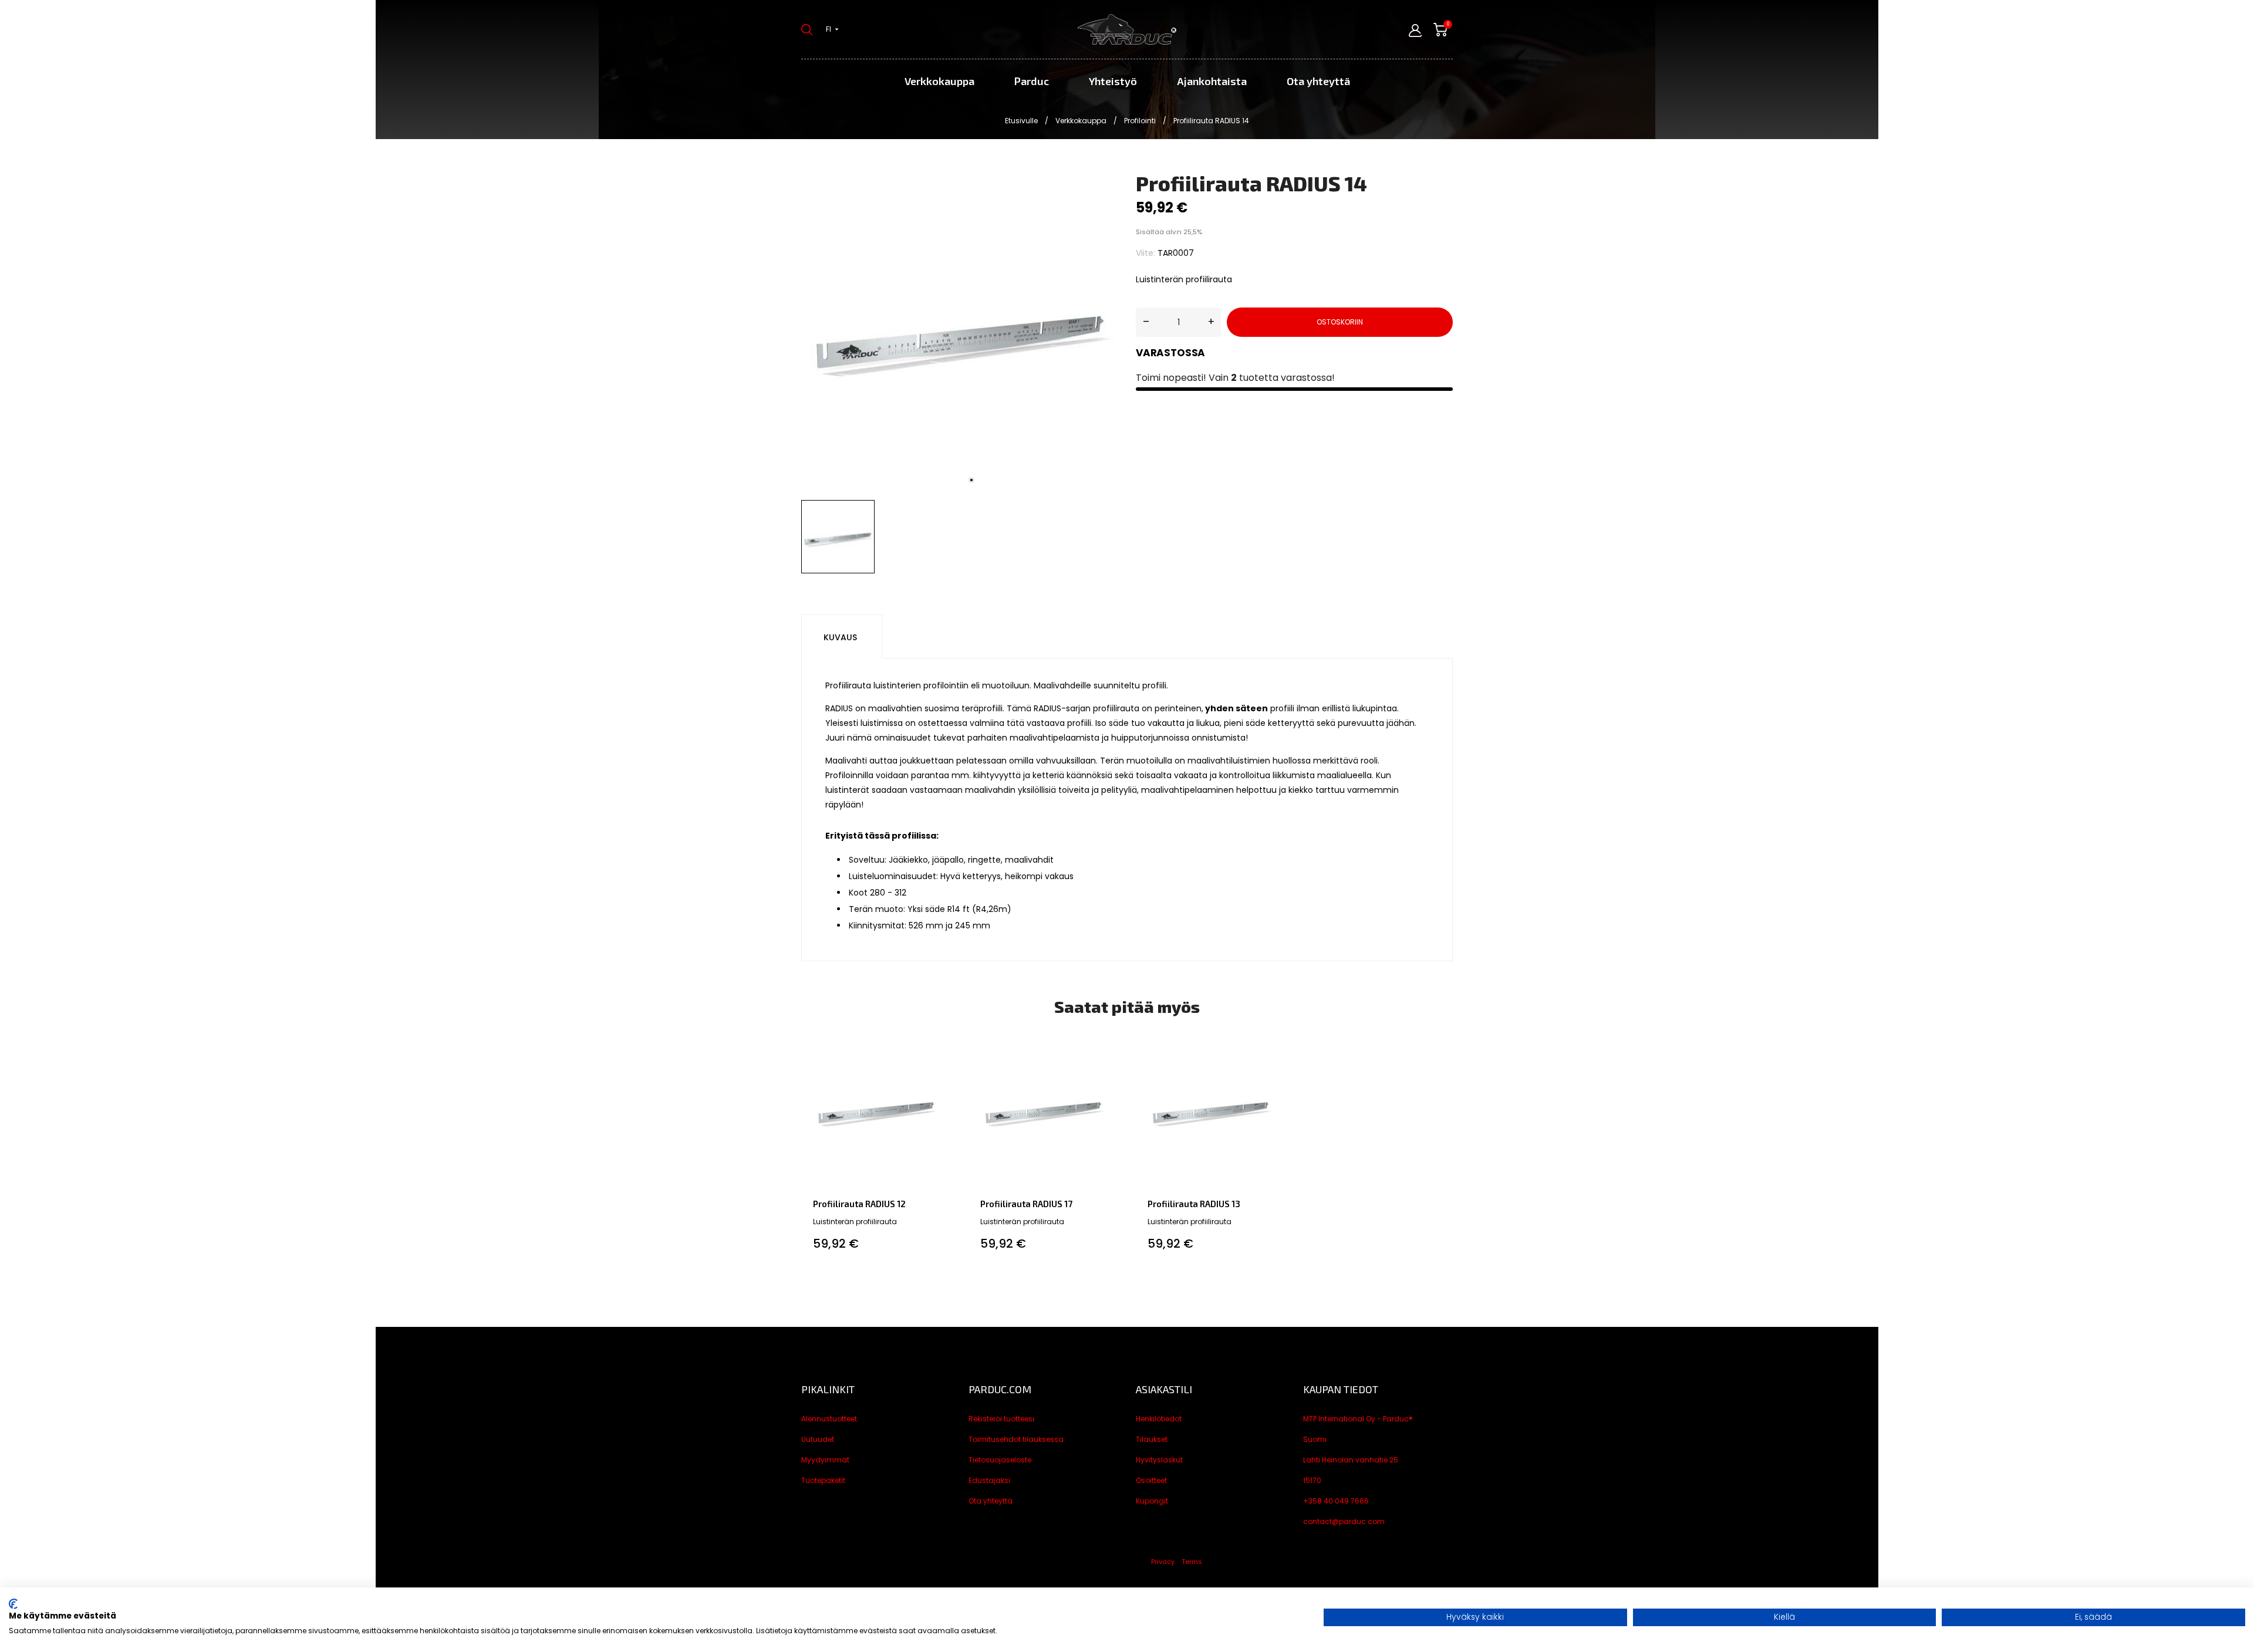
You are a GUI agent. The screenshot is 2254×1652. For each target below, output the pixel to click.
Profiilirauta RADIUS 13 (1194, 1204)
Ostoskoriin (1340, 322)
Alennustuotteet (829, 1419)
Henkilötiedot (1159, 1419)
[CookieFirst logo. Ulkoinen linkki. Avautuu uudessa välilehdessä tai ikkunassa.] (13, 1604)
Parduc (1032, 81)
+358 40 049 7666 (1336, 1501)
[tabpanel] (960, 333)
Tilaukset (1152, 1439)
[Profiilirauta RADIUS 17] (1108, 1048)
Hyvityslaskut (1159, 1460)
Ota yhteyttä (1318, 81)
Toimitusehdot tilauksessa (1016, 1439)
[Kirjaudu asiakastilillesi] (1415, 31)
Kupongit (1152, 1501)
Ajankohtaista (1212, 81)
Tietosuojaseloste (1000, 1460)
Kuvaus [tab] (840, 637)
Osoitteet (1151, 1480)
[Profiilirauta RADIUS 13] (1275, 1048)
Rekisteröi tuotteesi (1001, 1419)
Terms (1192, 1562)
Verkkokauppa (939, 81)
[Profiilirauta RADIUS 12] (941, 1048)
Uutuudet (818, 1439)
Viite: (1145, 253)
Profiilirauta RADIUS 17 (1026, 1204)
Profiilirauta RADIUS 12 (859, 1204)
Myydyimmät (825, 1460)
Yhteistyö (1113, 81)
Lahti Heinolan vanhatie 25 (1351, 1460)
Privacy (1163, 1562)
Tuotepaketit (823, 1480)
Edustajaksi (989, 1480)
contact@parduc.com (1344, 1521)
